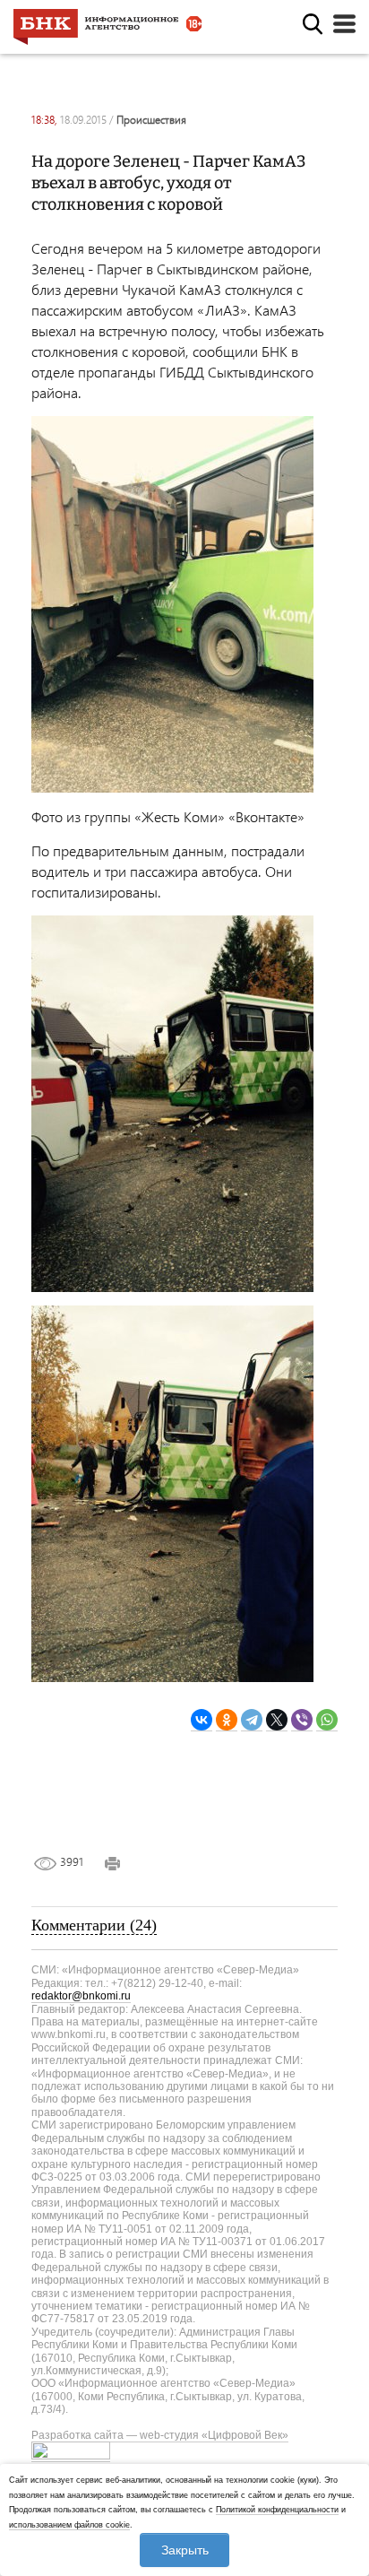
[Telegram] (252, 1720)
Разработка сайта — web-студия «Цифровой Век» (160, 2435)
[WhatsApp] (327, 1720)
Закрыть (185, 2550)
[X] (277, 1720)
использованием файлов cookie (69, 2525)
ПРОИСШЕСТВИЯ (151, 120)
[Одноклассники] (227, 1720)
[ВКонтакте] (202, 1720)
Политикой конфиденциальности (277, 2510)
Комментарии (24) (94, 1925)
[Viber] (302, 1720)
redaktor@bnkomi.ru (81, 1996)
